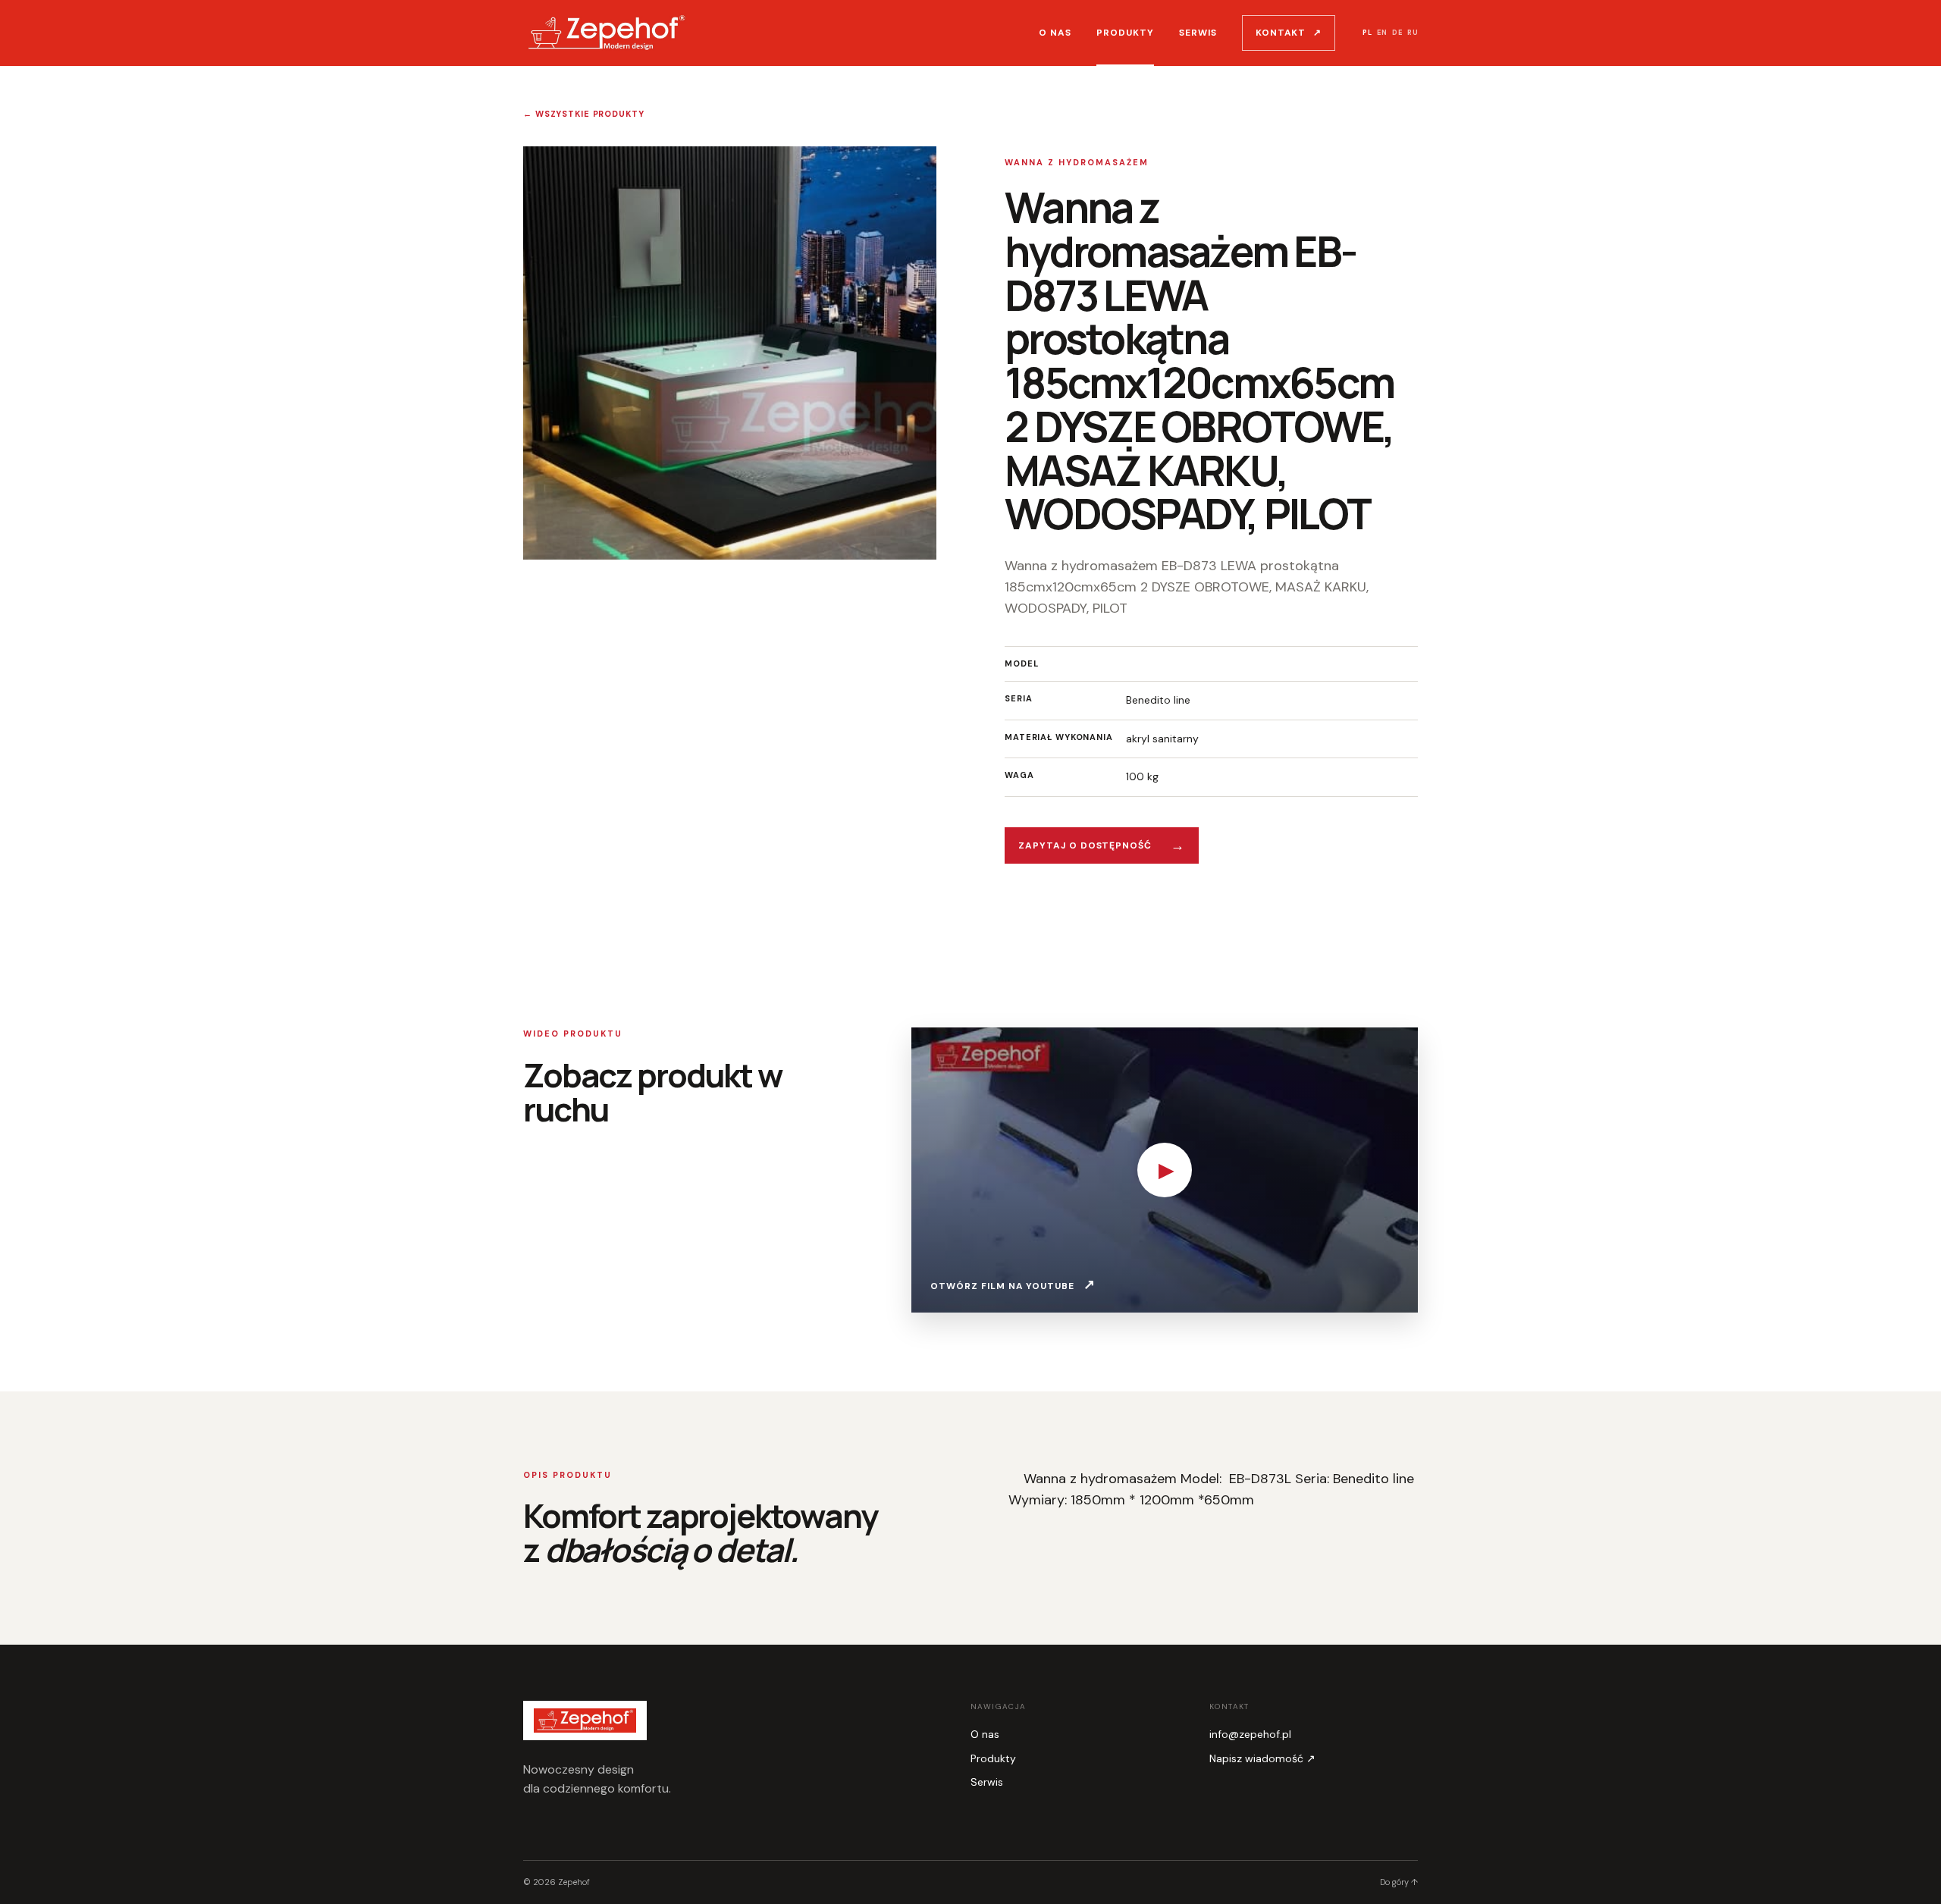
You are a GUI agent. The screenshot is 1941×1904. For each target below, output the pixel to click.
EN (1382, 33)
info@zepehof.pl (1250, 1734)
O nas (1055, 33)
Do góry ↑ (1399, 1882)
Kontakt (1289, 33)
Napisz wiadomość (1262, 1758)
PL (1367, 33)
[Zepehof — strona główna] (607, 33)
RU (1413, 33)
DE (1397, 33)
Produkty (1125, 33)
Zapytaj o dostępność (1102, 845)
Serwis (1198, 33)
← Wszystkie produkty (584, 114)
